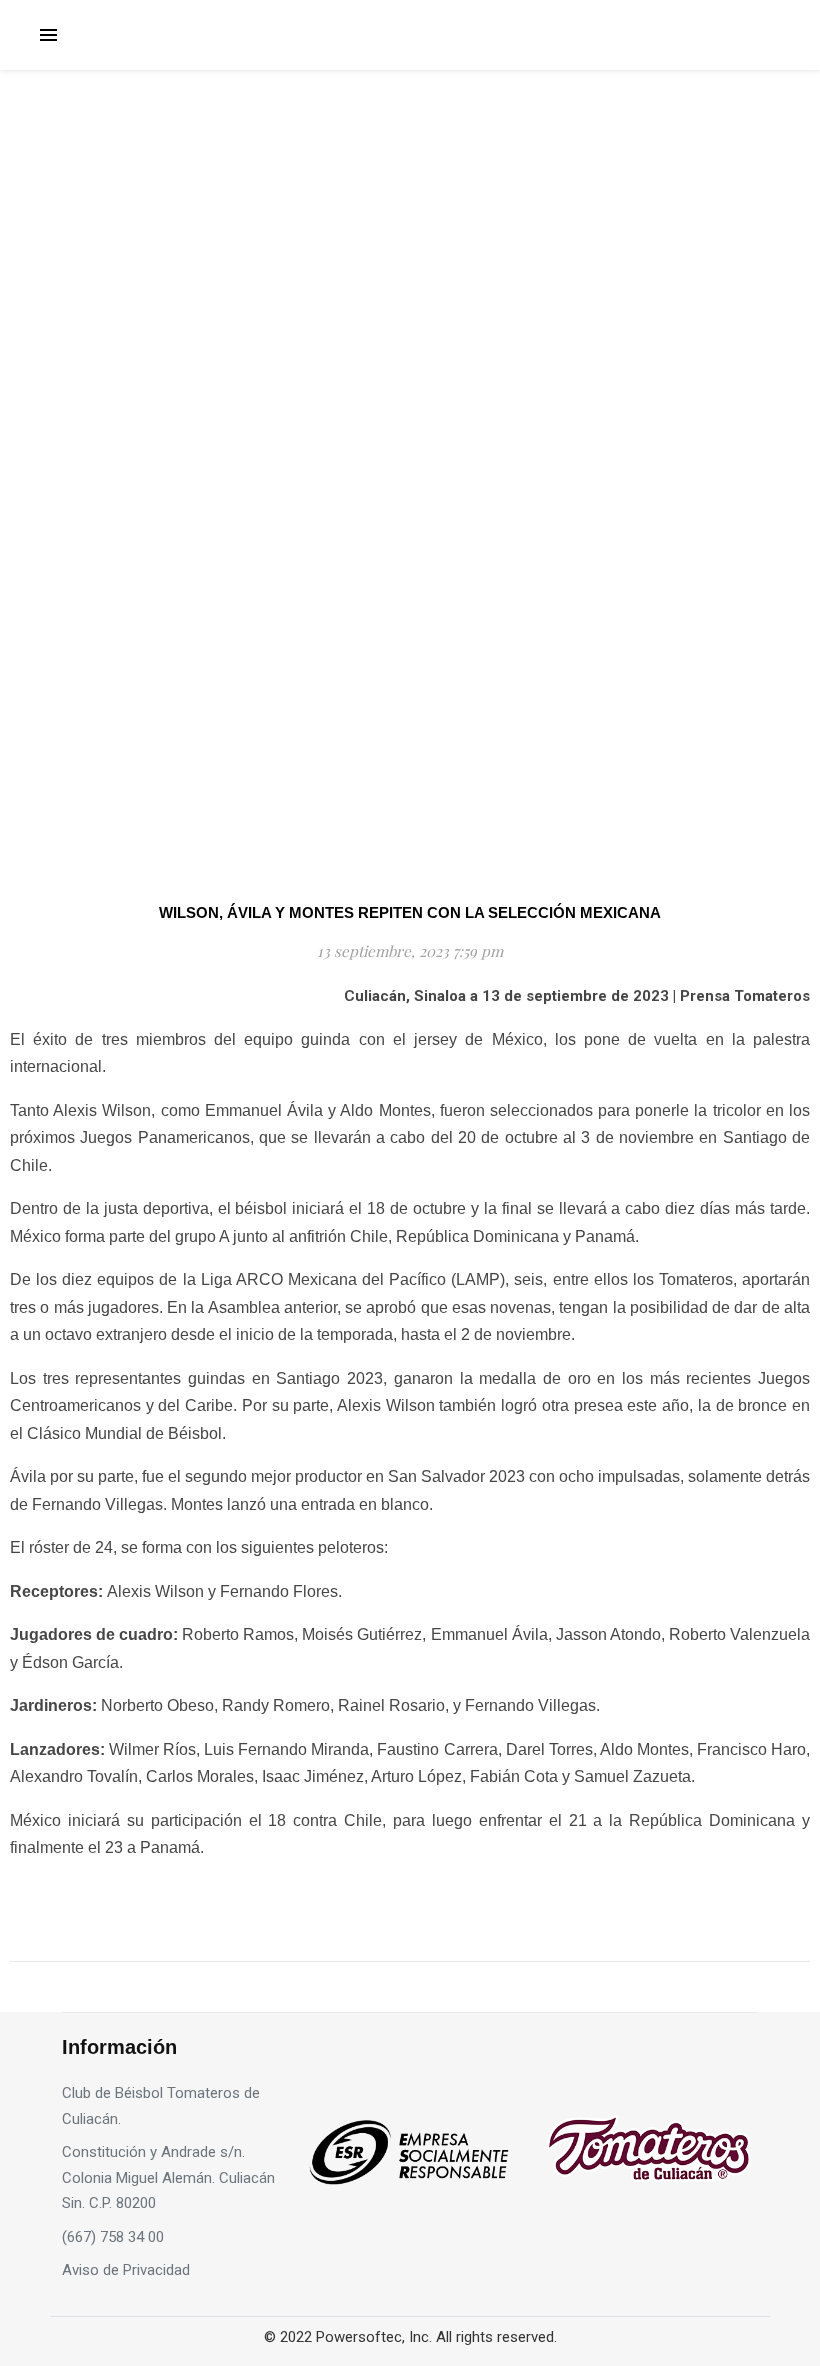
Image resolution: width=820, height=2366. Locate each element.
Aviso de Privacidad (126, 2270)
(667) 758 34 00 (113, 2237)
